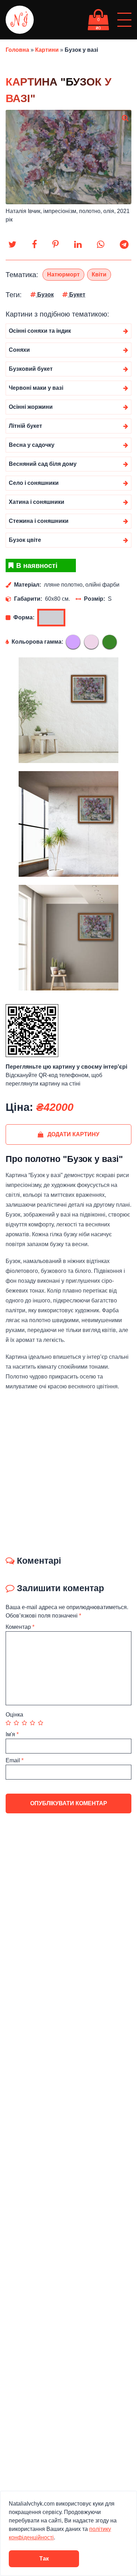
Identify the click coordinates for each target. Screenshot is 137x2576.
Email (15, 1760)
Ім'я (12, 1734)
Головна (17, 50)
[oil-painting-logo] (20, 20)
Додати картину (73, 1134)
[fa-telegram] (124, 245)
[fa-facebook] (34, 245)
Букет (77, 295)
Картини (47, 50)
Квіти (99, 274)
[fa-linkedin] (78, 245)
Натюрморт (63, 274)
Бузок (45, 295)
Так (44, 2559)
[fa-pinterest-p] (56, 245)
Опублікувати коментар (69, 1803)
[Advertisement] (68, 1471)
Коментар (20, 1627)
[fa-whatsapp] (101, 245)
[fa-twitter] (12, 245)
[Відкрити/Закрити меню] (124, 20)
